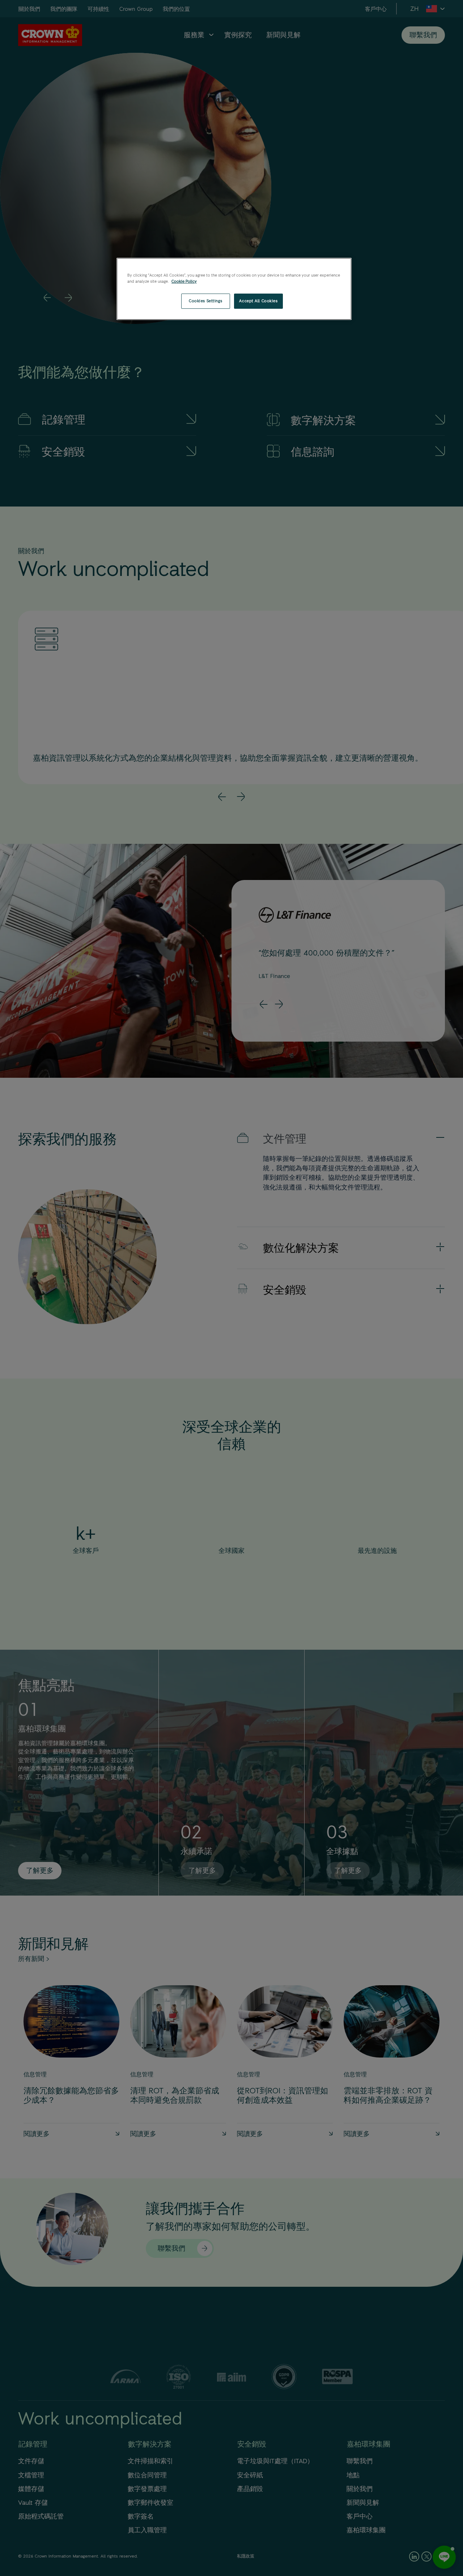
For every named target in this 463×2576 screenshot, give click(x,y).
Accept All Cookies (258, 301)
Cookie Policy (184, 281)
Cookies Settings (205, 301)
